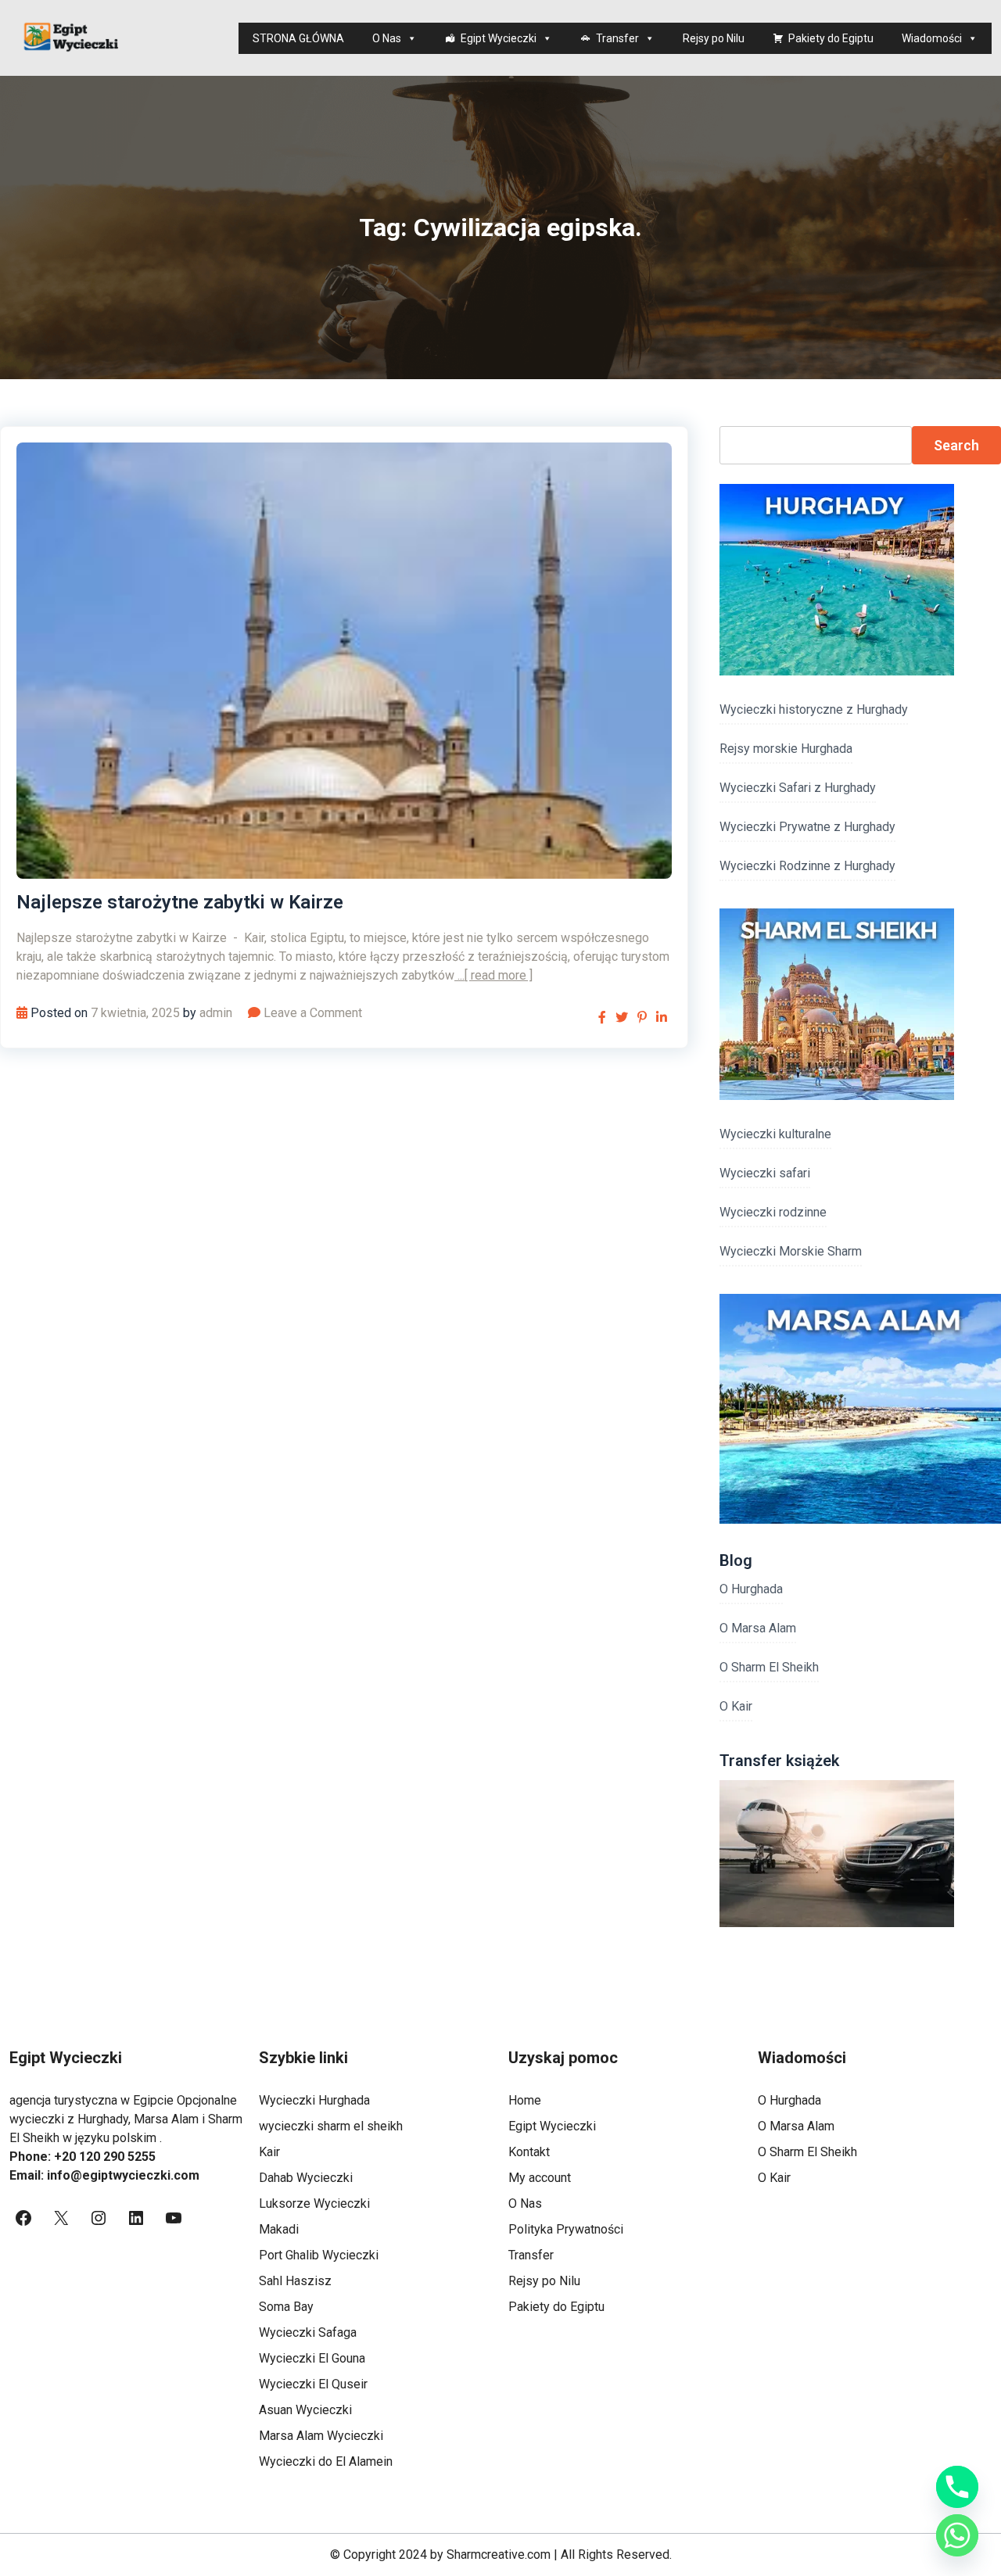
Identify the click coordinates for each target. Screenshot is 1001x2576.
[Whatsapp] (957, 2535)
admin (216, 1013)
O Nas (387, 38)
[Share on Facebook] (602, 1018)
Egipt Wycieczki (499, 38)
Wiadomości (932, 38)
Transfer (617, 38)
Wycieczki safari (765, 1173)
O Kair (736, 1706)
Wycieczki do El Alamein (326, 2461)
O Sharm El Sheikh (769, 1667)
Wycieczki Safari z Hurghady (798, 788)
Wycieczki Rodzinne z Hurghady (807, 866)
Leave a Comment (313, 1013)
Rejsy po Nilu (714, 38)
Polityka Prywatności (566, 2229)
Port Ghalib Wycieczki (319, 2255)
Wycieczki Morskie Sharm (791, 1251)
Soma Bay (286, 2307)
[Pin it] (642, 1018)
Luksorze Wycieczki (314, 2203)
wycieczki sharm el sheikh (331, 2126)
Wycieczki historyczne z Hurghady (814, 709)
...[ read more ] (493, 975)
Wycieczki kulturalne (775, 1134)
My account (540, 2178)
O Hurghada (751, 1589)
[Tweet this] (622, 1018)
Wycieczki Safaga (308, 2332)
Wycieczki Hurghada (314, 2100)
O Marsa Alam (758, 1628)
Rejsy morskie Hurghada (786, 749)
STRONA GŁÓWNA (298, 38)
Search (956, 445)
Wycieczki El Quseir (313, 2384)
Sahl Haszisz (295, 2281)
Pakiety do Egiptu (831, 38)
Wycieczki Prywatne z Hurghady (807, 827)
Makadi (279, 2229)
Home (525, 2100)
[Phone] (957, 2487)
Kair (269, 2152)
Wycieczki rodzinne (773, 1212)
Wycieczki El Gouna (312, 2358)
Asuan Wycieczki (305, 2410)
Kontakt (529, 2152)
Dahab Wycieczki (306, 2178)
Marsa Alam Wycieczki (321, 2436)
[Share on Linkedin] (662, 1018)
